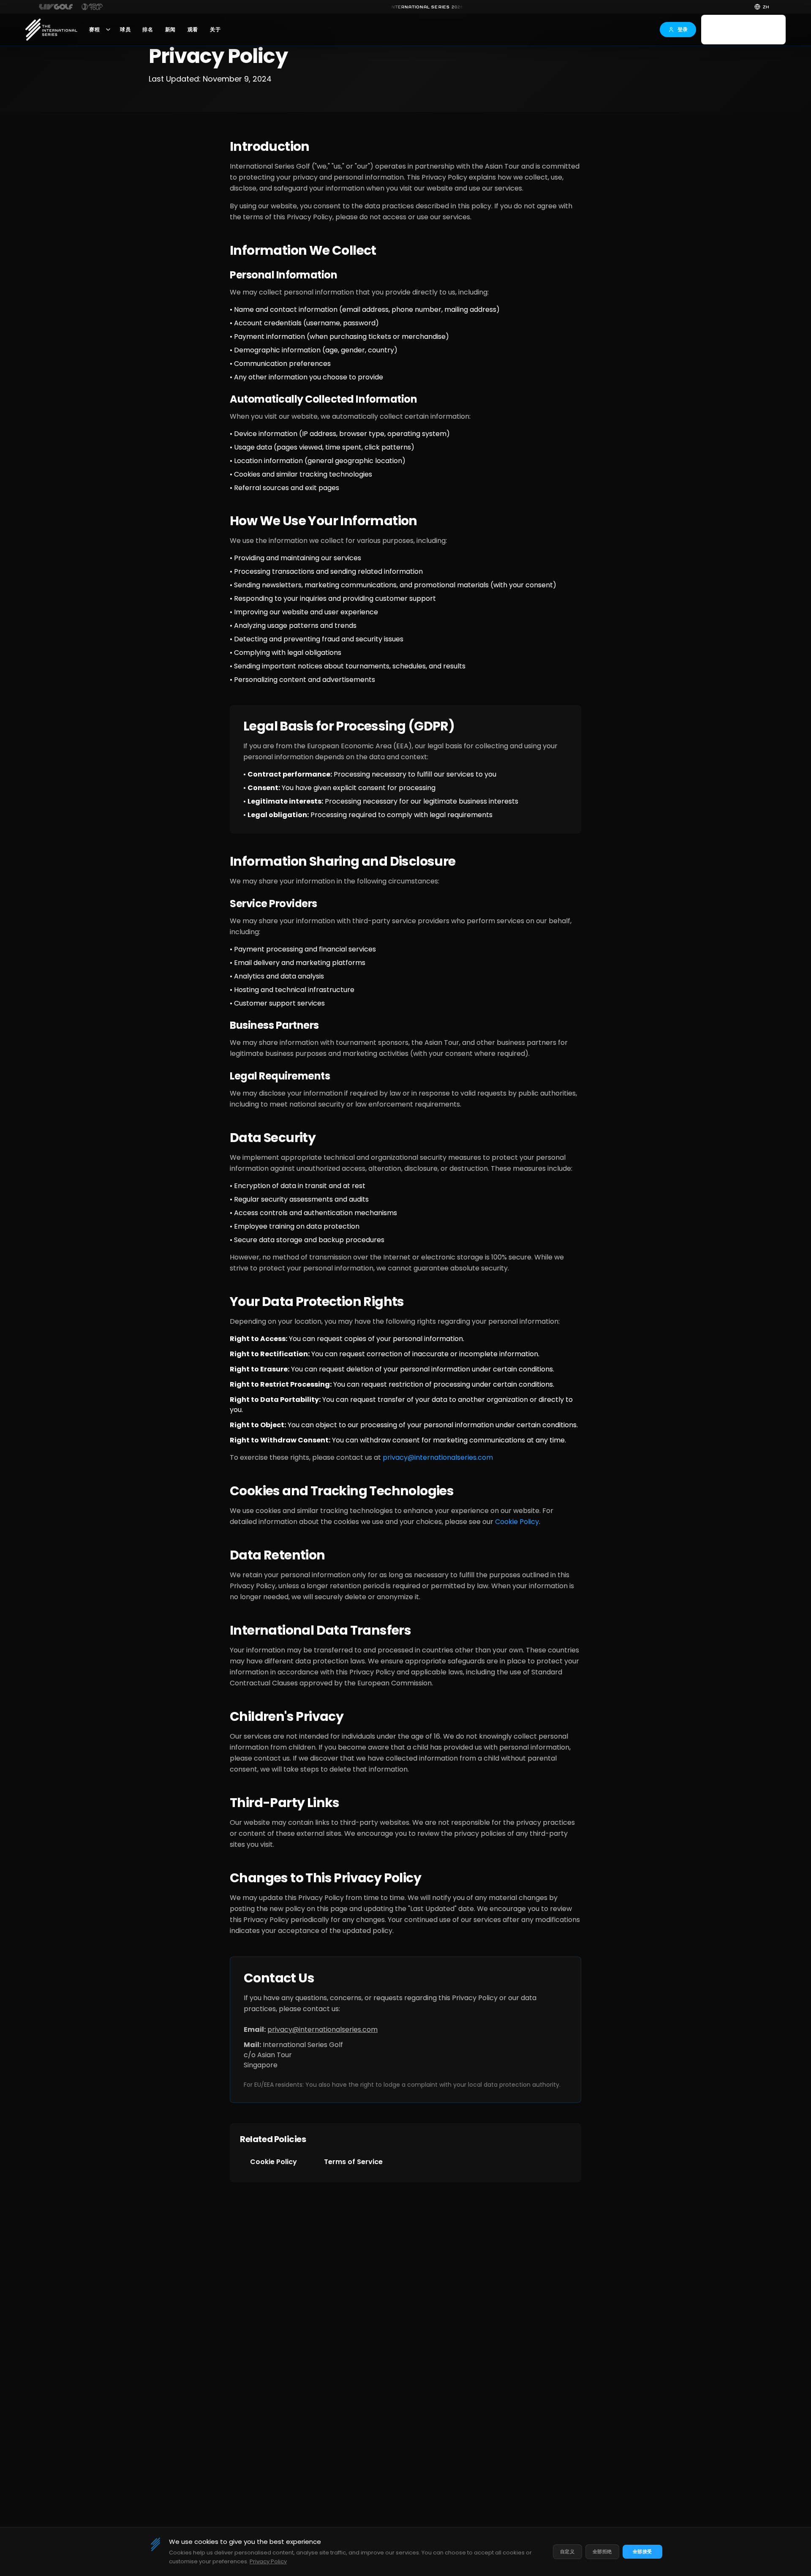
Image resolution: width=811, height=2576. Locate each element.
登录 (683, 29)
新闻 (170, 30)
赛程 (94, 30)
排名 (148, 30)
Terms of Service (353, 2162)
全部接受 (642, 2551)
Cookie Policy (517, 1522)
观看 (193, 30)
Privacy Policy (268, 2561)
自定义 (567, 2551)
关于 (215, 30)
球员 (125, 30)
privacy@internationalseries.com (438, 1457)
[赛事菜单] (108, 30)
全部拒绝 (602, 2551)
